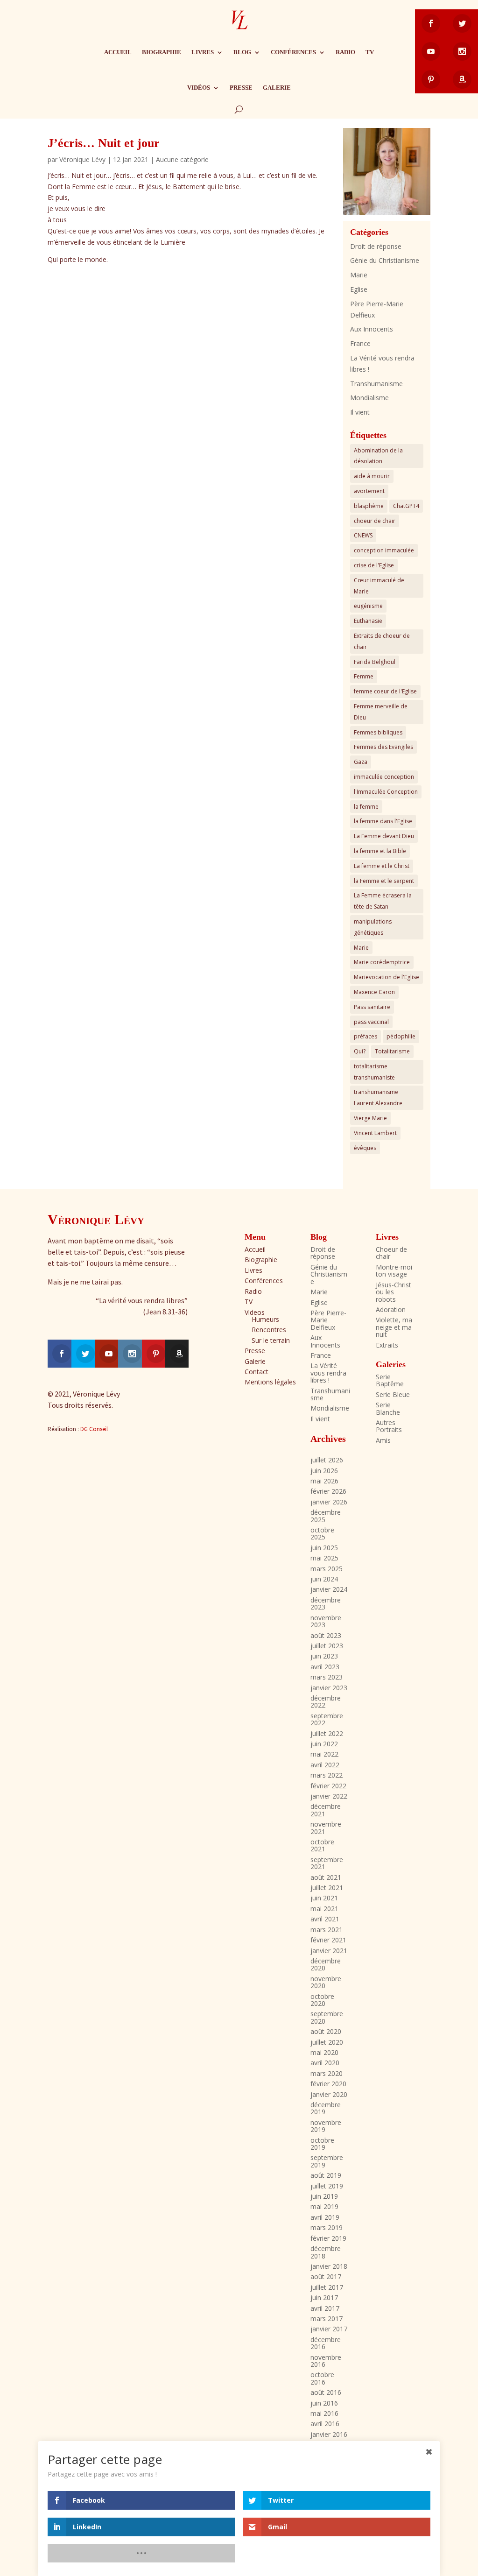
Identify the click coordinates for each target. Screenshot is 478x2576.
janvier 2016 (329, 2434)
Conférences (293, 52)
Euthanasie (368, 621)
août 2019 (326, 2175)
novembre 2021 (326, 1828)
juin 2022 (324, 1744)
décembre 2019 (326, 2108)
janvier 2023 (329, 1688)
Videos (255, 1312)
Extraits (387, 1345)
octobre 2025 (322, 1533)
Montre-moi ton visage (394, 1270)
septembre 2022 (327, 1719)
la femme (366, 807)
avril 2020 (325, 2063)
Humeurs (265, 1319)
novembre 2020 (326, 1982)
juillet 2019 (327, 2186)
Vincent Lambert (375, 1133)
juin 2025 (324, 1548)
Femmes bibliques (378, 732)
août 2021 (326, 1877)
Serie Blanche (388, 1408)
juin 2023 (324, 1656)
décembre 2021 (326, 1810)
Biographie (162, 52)
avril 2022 (325, 1765)
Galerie (277, 88)
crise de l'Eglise (374, 565)
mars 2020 (327, 2073)
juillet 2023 (327, 1646)
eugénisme (368, 606)
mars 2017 (327, 2318)
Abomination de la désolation (378, 456)
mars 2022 (327, 1775)
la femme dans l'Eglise (383, 821)
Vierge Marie (370, 1118)
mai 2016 (324, 2413)
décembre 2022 (326, 1701)
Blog (242, 52)
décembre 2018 (326, 2252)
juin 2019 (324, 2196)
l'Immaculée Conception (386, 792)
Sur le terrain (271, 1340)
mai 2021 (324, 1909)
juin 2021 (324, 1898)
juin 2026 (324, 1471)
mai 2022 (324, 1754)
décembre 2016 (326, 2343)
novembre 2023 (326, 1621)
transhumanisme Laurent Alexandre (378, 1097)
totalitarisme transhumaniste (374, 1072)
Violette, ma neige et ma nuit (394, 1327)
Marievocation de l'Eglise (387, 977)
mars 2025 (327, 1569)
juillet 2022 (327, 1733)
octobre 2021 (322, 1845)
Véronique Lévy (82, 159)
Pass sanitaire (372, 1007)
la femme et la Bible (380, 851)
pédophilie (401, 1036)
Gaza (361, 762)
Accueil (118, 52)
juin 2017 (324, 2297)
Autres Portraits (389, 1426)
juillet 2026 (327, 1460)
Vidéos (199, 88)
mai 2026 (324, 1481)
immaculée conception (384, 777)
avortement (369, 491)
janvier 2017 (329, 2329)
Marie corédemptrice (382, 962)
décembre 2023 (326, 1603)
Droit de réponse (376, 246)
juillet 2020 (327, 2042)
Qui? (360, 1051)
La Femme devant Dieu (384, 836)
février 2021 (328, 1940)
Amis (383, 1440)
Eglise (359, 289)
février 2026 (328, 1491)
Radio (345, 52)
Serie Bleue (393, 1394)
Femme (364, 676)
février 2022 (328, 1786)
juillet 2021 (327, 1888)
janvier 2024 (329, 1589)
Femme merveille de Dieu (381, 712)
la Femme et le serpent (384, 881)
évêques (365, 1148)
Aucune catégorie (182, 159)
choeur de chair (375, 521)
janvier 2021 (329, 1951)
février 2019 (328, 2238)
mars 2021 (327, 1930)
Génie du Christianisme (385, 260)
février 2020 (328, 2084)
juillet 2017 (327, 2287)
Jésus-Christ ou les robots (394, 1292)
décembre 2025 (326, 1516)
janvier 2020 (329, 2094)
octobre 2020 (322, 2000)
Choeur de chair (391, 1253)
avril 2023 (325, 1667)
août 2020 (326, 2031)
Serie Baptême (390, 1380)
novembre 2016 (326, 2361)
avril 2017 (325, 2308)
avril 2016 (325, 2424)
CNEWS (363, 535)
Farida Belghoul (375, 662)
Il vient (360, 412)
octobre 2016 (322, 2378)
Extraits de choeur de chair (382, 641)
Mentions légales (270, 1382)
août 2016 (326, 2392)
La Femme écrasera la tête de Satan (383, 901)
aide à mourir (372, 476)
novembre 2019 (326, 2126)
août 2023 (326, 1635)
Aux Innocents (372, 329)
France (360, 343)
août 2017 (326, 2276)
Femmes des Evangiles (383, 747)
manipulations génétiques (373, 927)
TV (370, 52)
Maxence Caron (374, 992)
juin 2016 (324, 2403)
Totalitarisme (392, 1051)
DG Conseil (94, 1429)
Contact (257, 1372)
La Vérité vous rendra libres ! (328, 1373)
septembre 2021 (327, 1863)
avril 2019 (325, 2217)
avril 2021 (325, 1919)
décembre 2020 (326, 1964)
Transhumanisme (376, 384)
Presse (241, 88)
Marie (359, 275)
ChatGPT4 (406, 506)
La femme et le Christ (382, 866)
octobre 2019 (322, 2144)
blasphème (369, 506)
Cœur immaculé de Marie (379, 586)
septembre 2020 (327, 2017)
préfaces (366, 1036)
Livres (203, 52)
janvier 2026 (329, 1502)
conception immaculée (384, 550)
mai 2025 (324, 1558)
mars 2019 (327, 2227)
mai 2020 (324, 2052)
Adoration (391, 1309)
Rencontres (269, 1330)
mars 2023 (327, 1677)
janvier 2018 (329, 2266)
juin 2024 (324, 1579)
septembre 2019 (327, 2161)
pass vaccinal (371, 1022)
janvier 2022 (329, 1796)
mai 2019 (324, 2206)
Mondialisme (369, 398)
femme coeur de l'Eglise (385, 691)
